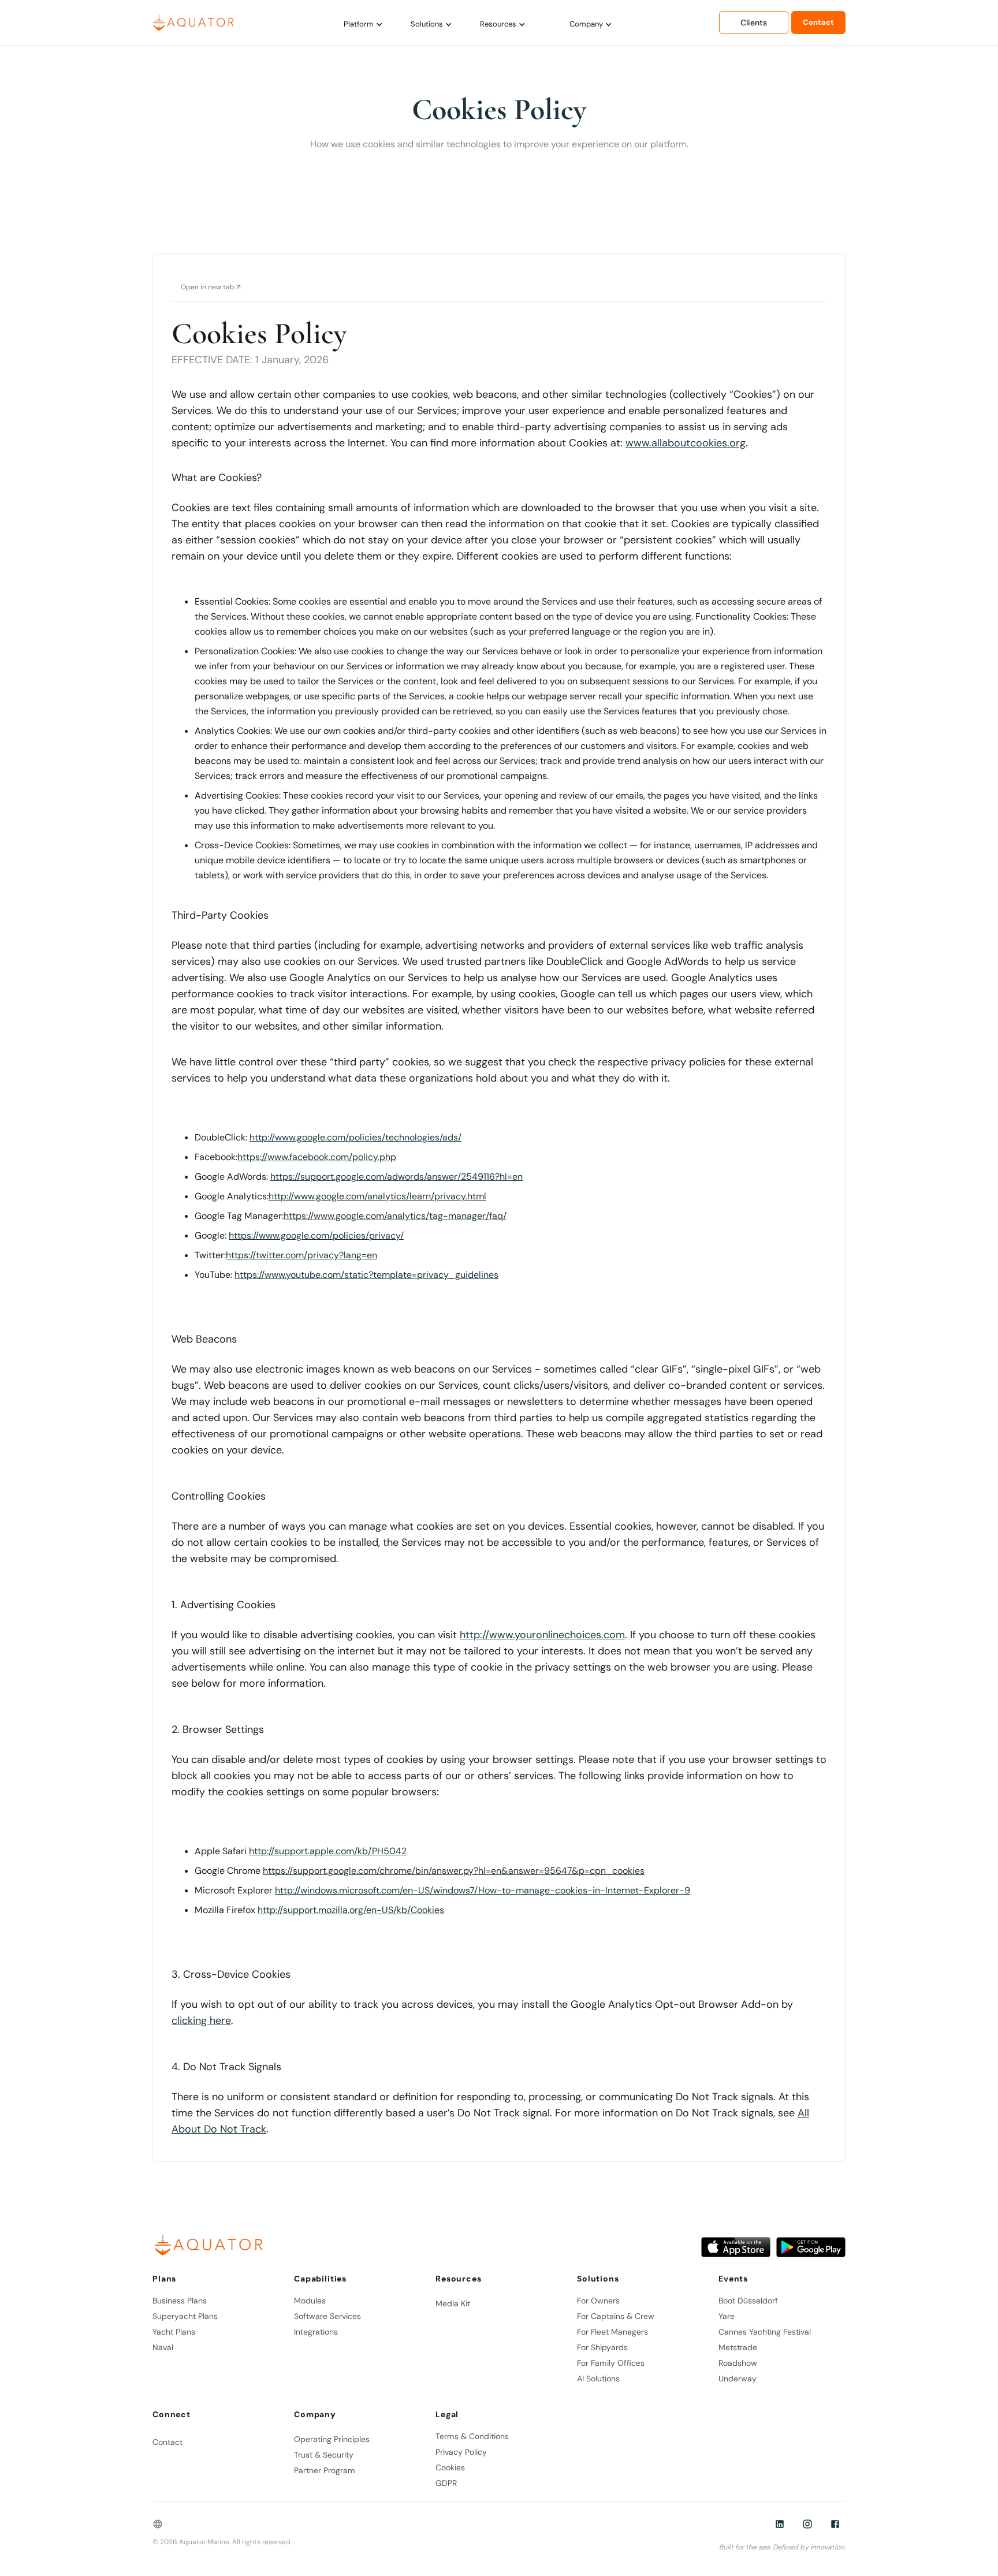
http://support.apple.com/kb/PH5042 (328, 1851)
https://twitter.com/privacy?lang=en (301, 1255)
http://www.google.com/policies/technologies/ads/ (355, 1137)
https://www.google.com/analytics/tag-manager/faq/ (395, 1216)
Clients (754, 23)
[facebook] (835, 2524)
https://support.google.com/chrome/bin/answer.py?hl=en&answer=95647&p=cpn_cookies (454, 1871)
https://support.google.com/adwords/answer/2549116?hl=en (396, 1177)
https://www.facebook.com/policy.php (317, 1157)
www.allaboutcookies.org (686, 443)
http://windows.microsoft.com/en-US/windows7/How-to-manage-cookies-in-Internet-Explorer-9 (483, 1890)
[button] (363, 24)
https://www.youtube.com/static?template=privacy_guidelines (366, 1275)
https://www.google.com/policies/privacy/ (316, 1235)
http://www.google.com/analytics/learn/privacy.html (377, 1196)
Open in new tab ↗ (211, 287)
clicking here (201, 2020)
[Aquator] (196, 22)
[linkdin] (780, 2524)
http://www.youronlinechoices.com (542, 1635)
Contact (818, 22)
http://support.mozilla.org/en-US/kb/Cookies (351, 1910)
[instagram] (807, 2524)
